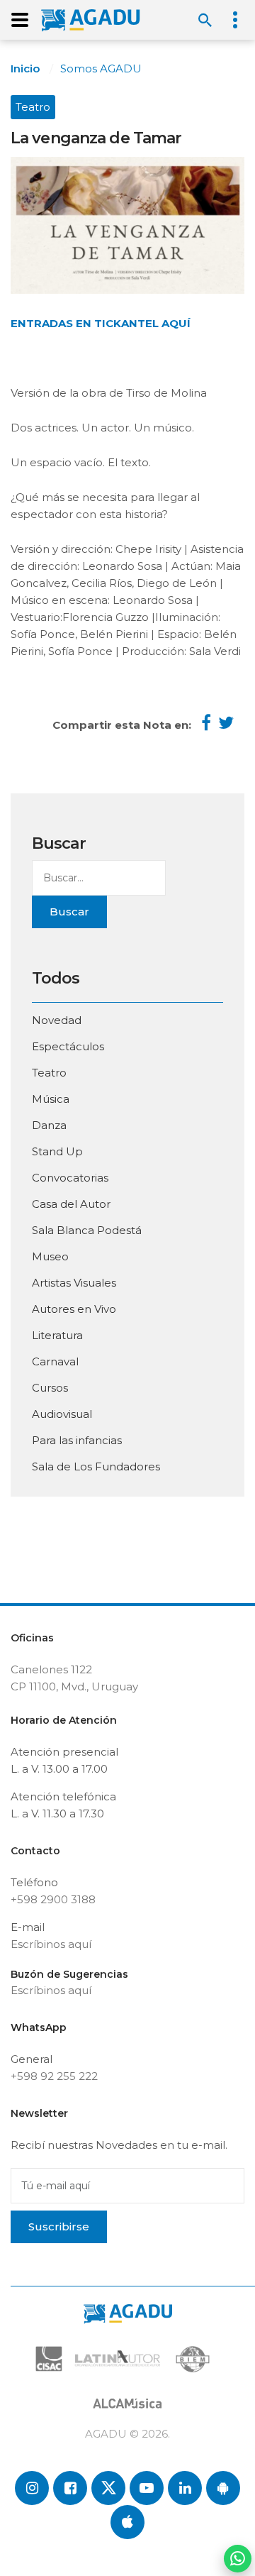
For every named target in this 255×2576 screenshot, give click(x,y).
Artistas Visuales (74, 1283)
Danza (49, 1125)
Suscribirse (59, 2227)
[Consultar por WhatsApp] (238, 2559)
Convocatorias (70, 1178)
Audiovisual (62, 1414)
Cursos (50, 1388)
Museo (50, 1256)
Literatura (57, 1335)
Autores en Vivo (74, 1309)
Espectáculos (68, 1046)
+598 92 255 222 (54, 2076)
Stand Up (57, 1151)
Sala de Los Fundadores (96, 1466)
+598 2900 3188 (53, 1899)
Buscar (69, 912)
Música (51, 1099)
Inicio (25, 68)
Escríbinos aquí (51, 1944)
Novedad (57, 1020)
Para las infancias (77, 1440)
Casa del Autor (71, 1204)
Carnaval (55, 1361)
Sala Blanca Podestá (87, 1230)
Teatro (33, 107)
